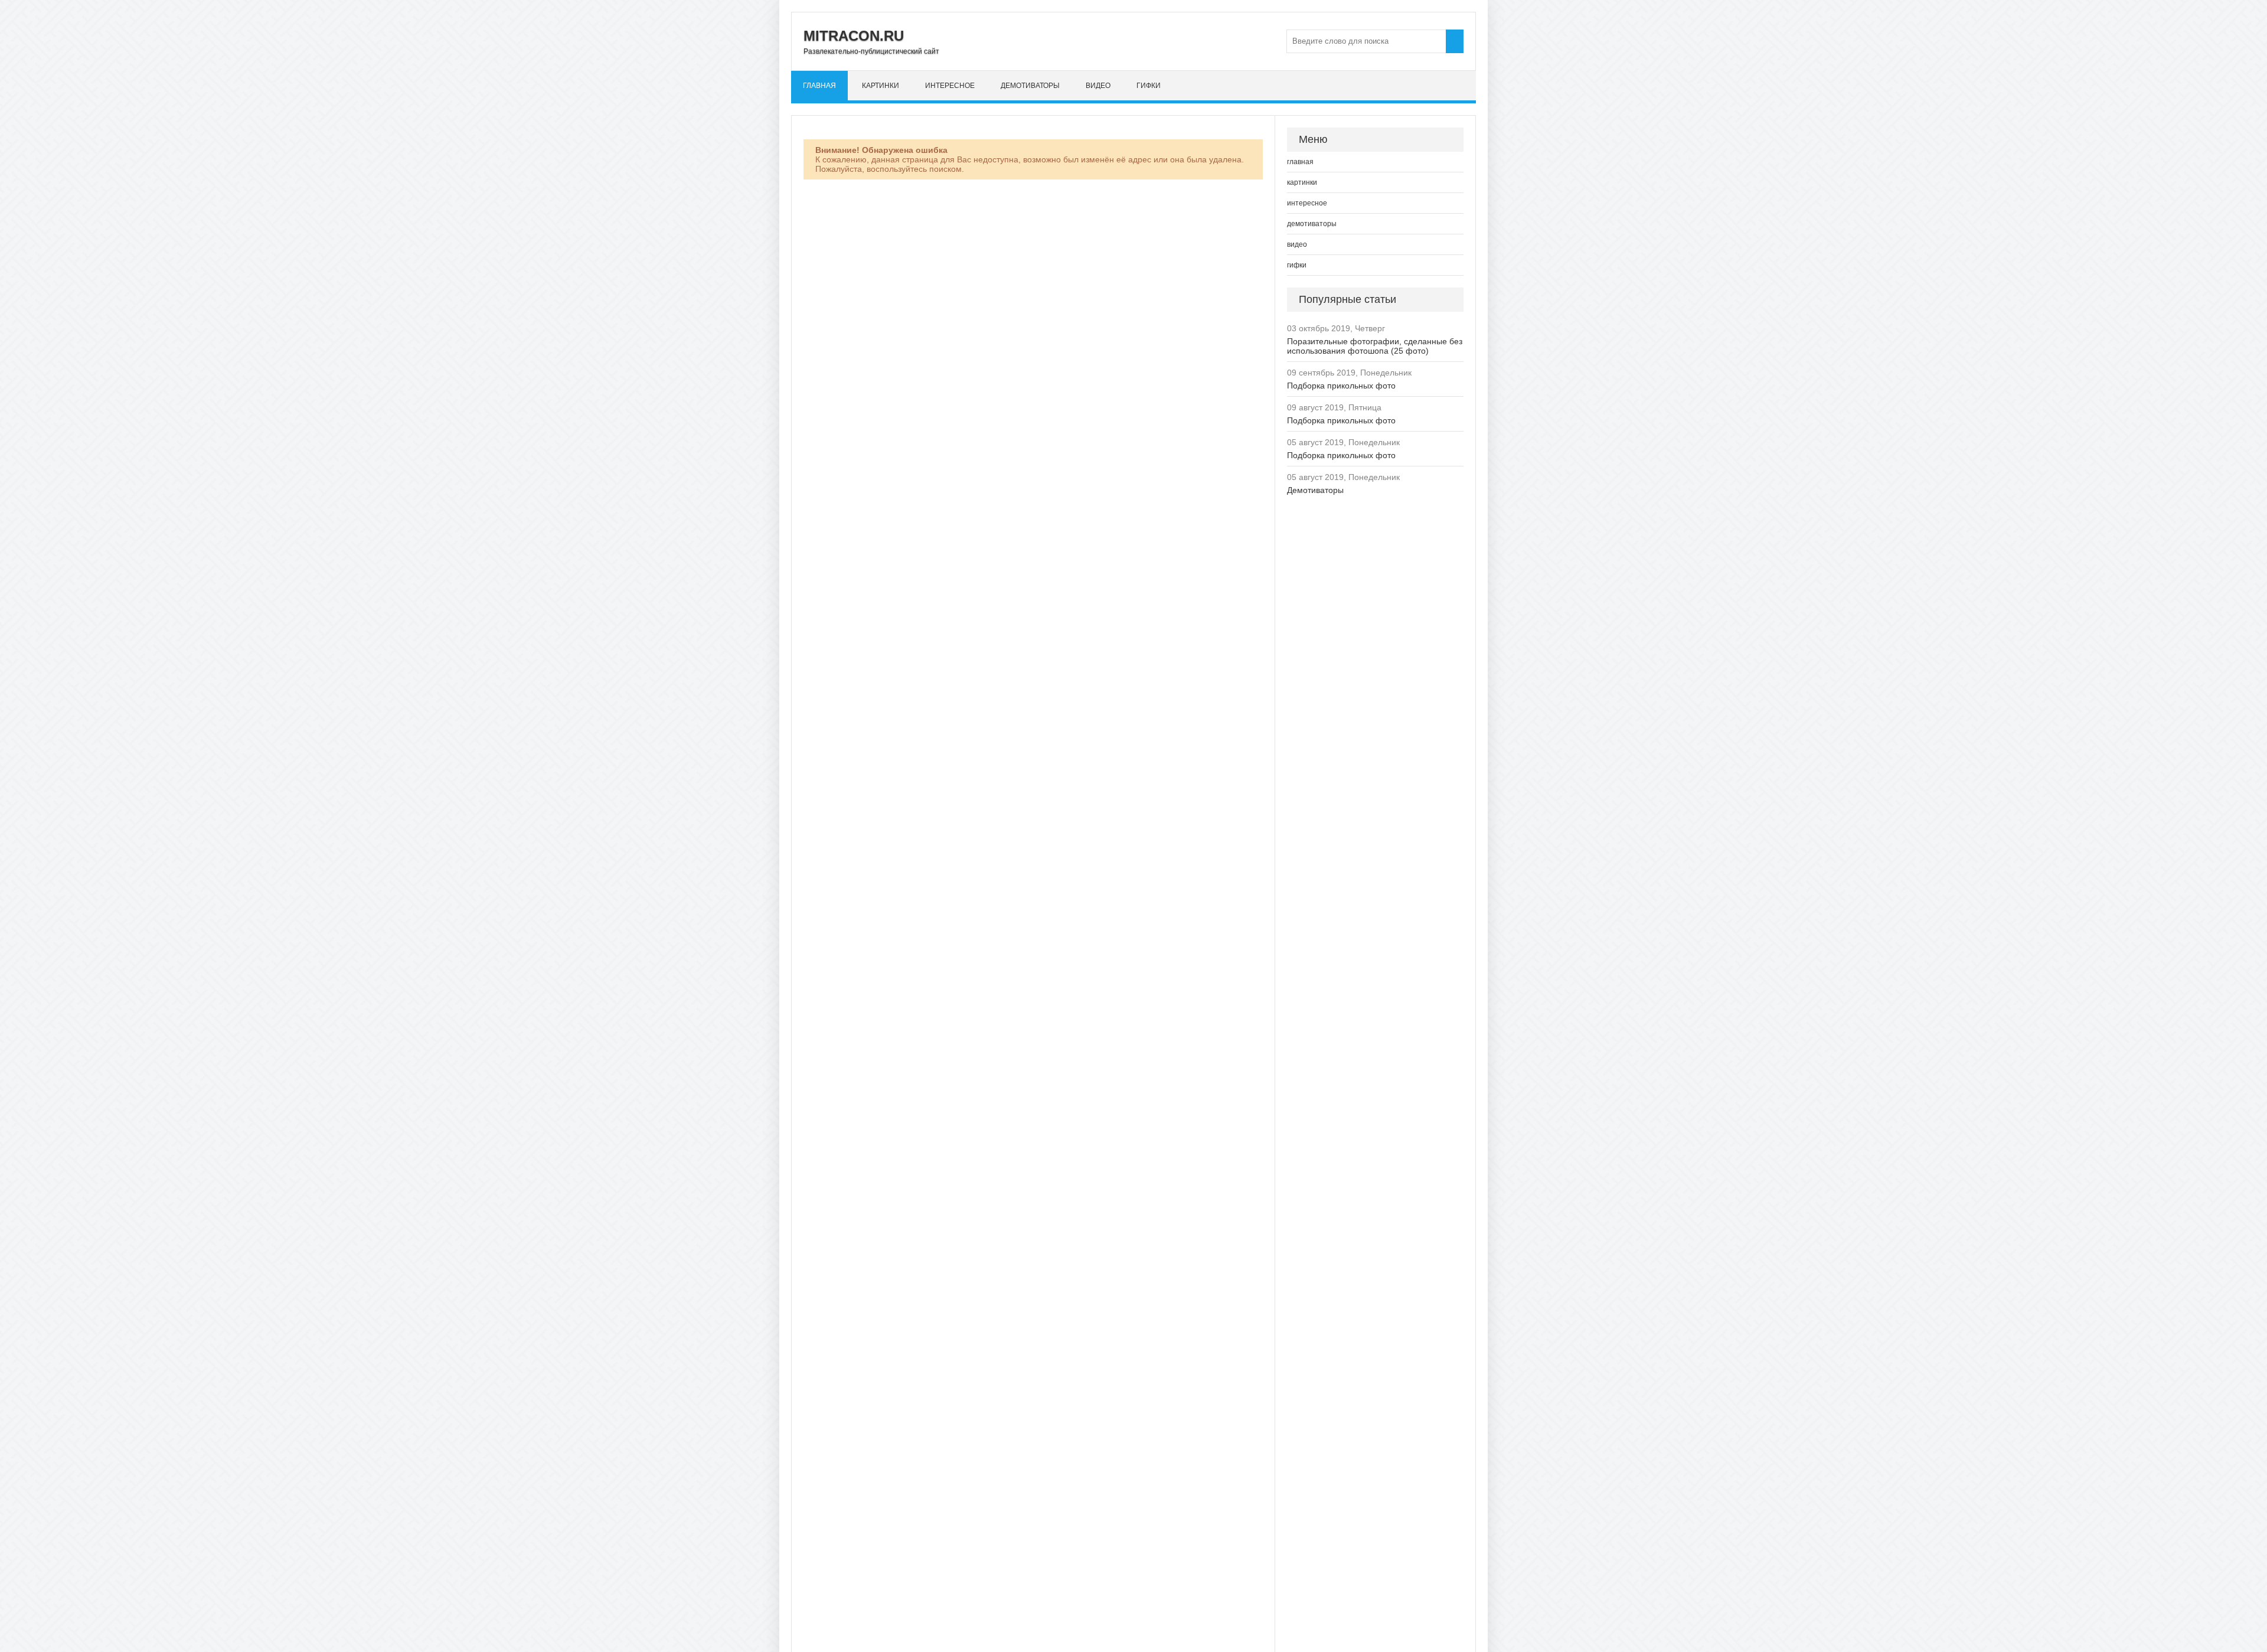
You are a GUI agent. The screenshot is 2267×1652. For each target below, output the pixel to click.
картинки (881, 86)
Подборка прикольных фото (1341, 386)
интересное (950, 86)
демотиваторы (1030, 86)
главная (819, 86)
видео (1098, 86)
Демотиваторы (1315, 490)
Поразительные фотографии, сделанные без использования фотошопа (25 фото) (1375, 346)
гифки (1149, 86)
